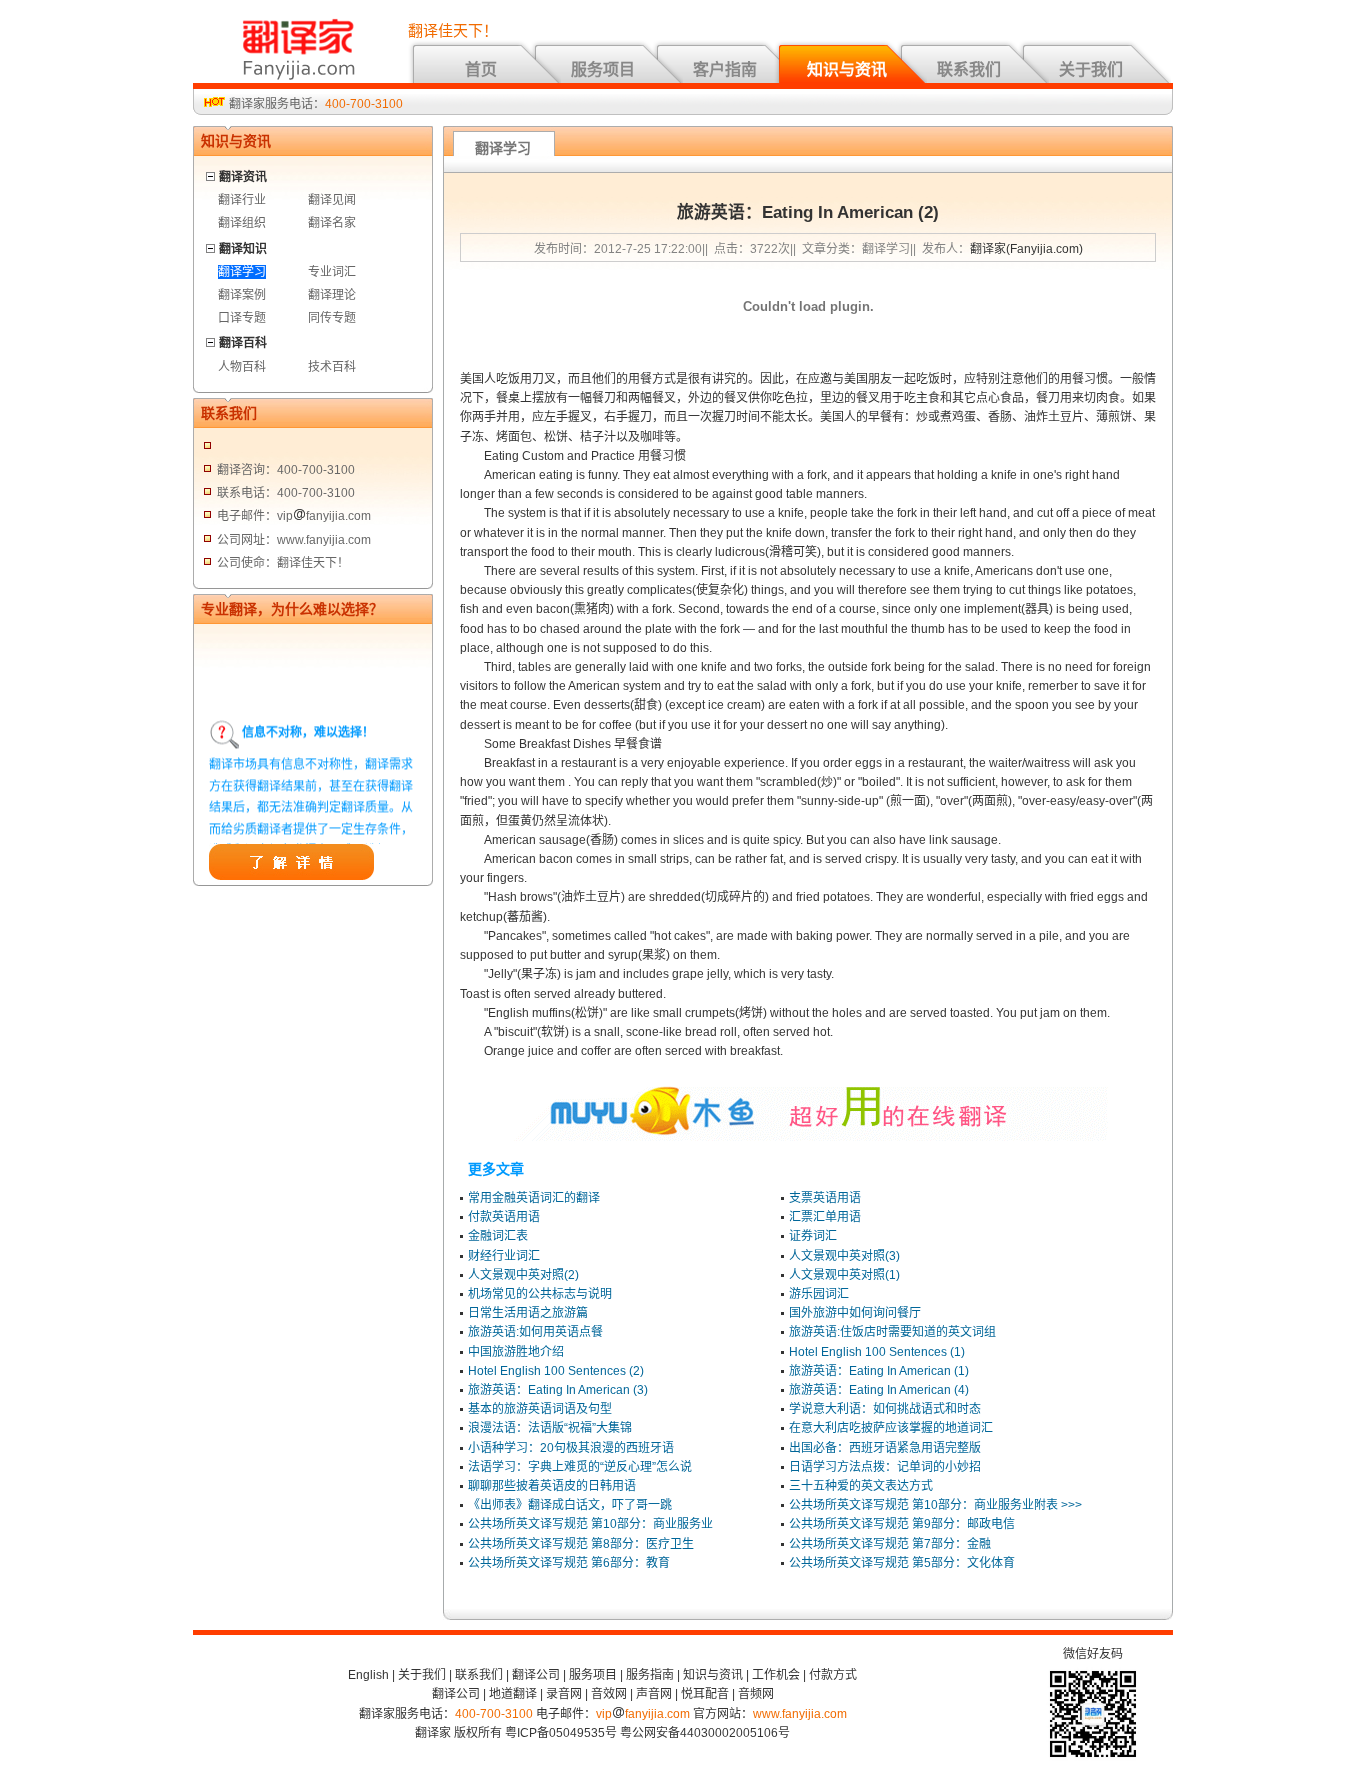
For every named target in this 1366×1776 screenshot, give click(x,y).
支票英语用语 (825, 1198)
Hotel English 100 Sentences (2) (556, 1371)
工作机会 (776, 1675)
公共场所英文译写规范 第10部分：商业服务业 (590, 1524)
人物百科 (242, 367)
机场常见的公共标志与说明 (540, 1294)
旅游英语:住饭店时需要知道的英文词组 (892, 1332)
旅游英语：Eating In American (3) (558, 1390)
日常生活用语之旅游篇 (528, 1313)
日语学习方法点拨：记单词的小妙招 (885, 1467)
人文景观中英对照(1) (844, 1275)
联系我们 (969, 69)
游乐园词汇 (819, 1294)
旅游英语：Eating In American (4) (879, 1390)
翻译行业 (242, 200)
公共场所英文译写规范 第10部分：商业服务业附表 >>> (935, 1505)
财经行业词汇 (504, 1256)
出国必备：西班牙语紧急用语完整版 (885, 1448)
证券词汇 (813, 1236)
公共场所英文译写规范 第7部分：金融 (890, 1544)
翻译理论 (332, 295)
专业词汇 (332, 272)
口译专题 (242, 318)
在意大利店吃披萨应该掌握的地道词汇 (891, 1428)
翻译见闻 (332, 200)
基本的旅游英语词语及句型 (540, 1409)
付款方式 (833, 1675)
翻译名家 (332, 223)
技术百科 (332, 367)
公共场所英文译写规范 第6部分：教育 (569, 1563)
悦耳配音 (705, 1694)
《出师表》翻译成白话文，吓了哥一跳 (570, 1505)
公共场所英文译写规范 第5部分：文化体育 (902, 1563)
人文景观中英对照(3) (844, 1256)
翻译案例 (242, 295)
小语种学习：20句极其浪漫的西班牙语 (571, 1448)
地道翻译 (513, 1694)
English (368, 1675)
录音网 (564, 1694)
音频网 (756, 1694)
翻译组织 (242, 223)
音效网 (609, 1694)
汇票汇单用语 (825, 1217)
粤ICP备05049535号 (561, 1733)
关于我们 (1091, 69)
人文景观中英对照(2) (523, 1275)
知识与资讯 (847, 69)
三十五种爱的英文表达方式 (861, 1486)
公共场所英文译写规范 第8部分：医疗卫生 (581, 1544)
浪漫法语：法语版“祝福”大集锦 (550, 1428)
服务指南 (650, 1675)
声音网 (654, 1694)
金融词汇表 (498, 1236)
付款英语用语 (504, 1217)
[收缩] (211, 173)
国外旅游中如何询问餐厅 (855, 1313)
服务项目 (603, 69)
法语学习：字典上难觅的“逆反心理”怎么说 (580, 1467)
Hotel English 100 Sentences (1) (877, 1352)
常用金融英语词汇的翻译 (534, 1198)
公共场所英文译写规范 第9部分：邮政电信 (902, 1524)
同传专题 (332, 318)
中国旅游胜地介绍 (516, 1352)
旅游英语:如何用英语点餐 (535, 1332)
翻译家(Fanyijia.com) (1026, 249)
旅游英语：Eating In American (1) (879, 1371)
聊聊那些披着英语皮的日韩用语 (552, 1486)
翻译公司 (536, 1675)
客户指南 (725, 69)
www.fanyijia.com (800, 1714)
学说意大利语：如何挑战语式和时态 (885, 1409)
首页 (481, 69)
